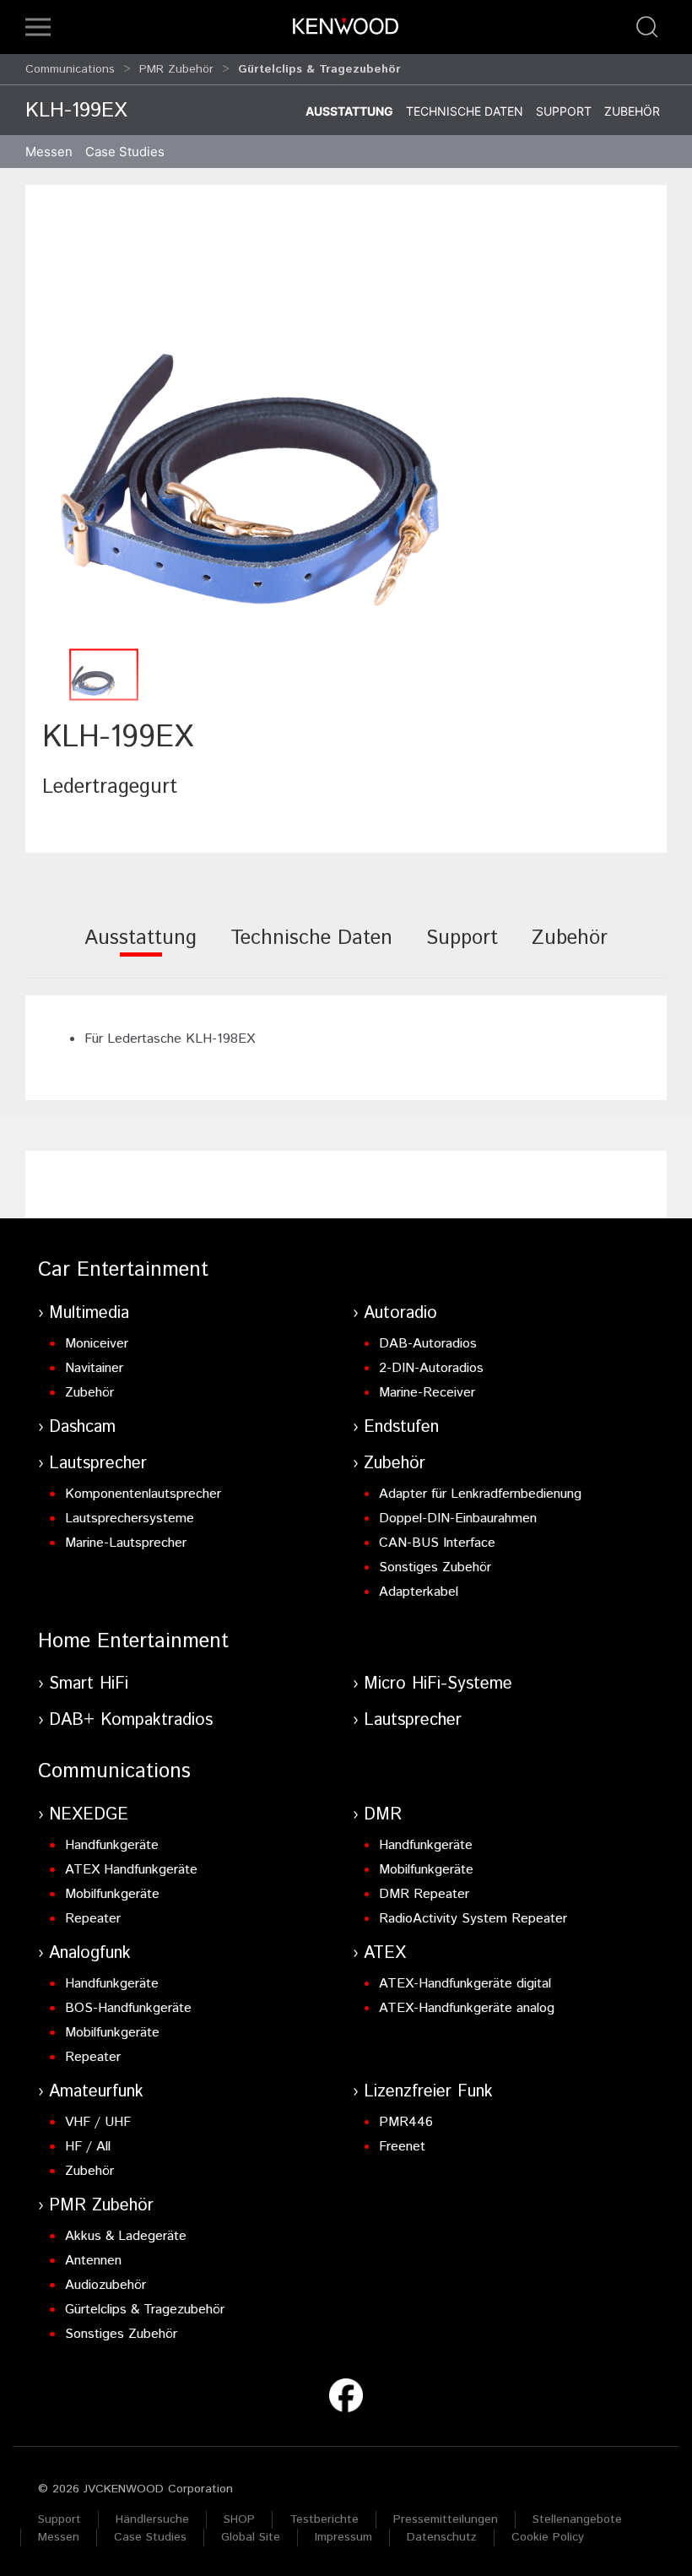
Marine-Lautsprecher (126, 1543)
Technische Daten (465, 111)
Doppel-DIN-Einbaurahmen (458, 1518)
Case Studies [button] (125, 152)
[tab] (141, 949)
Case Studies (150, 2537)
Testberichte (324, 2519)
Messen (49, 152)
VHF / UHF (98, 2122)
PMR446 (406, 2122)
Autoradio (400, 1313)
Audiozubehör (105, 2285)
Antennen (93, 2261)
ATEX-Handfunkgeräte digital (465, 1984)
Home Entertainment (133, 1641)
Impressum (343, 2537)
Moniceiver (97, 1344)
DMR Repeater (424, 1894)
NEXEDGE (89, 1815)
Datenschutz (442, 2537)
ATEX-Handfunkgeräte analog (467, 2008)
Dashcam (82, 1427)
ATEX (385, 1953)
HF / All (88, 2147)
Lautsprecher (98, 1464)
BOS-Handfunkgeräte (128, 2008)
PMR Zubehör (176, 69)
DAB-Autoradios (428, 1344)
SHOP (239, 2519)
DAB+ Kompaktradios (131, 1720)
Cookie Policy (548, 2537)
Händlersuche (152, 2519)
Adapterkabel (419, 1592)
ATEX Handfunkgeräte (131, 1870)
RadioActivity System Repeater (473, 1919)
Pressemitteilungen (446, 2519)
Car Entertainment (123, 1270)
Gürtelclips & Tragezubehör (145, 2310)
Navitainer (94, 1368)
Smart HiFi (89, 1684)
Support (564, 111)
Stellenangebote (577, 2519)
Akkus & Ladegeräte (126, 2236)
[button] (38, 27)
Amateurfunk (96, 2092)
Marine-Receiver (427, 1393)
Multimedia (89, 1313)
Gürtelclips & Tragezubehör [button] (319, 69)
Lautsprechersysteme (130, 1518)
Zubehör (632, 111)
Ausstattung (349, 111)
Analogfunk (90, 1953)
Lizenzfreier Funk (428, 2092)
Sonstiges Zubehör (435, 1567)
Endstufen (401, 1427)
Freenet (402, 2147)
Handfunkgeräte (112, 1845)
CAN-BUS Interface (437, 1543)
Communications (70, 69)
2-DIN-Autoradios (431, 1368)
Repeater (93, 1919)
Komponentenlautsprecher (143, 1494)
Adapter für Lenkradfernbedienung (480, 1494)
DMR (383, 1815)
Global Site (251, 2537)
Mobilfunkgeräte (112, 1894)
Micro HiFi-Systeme (438, 1684)
